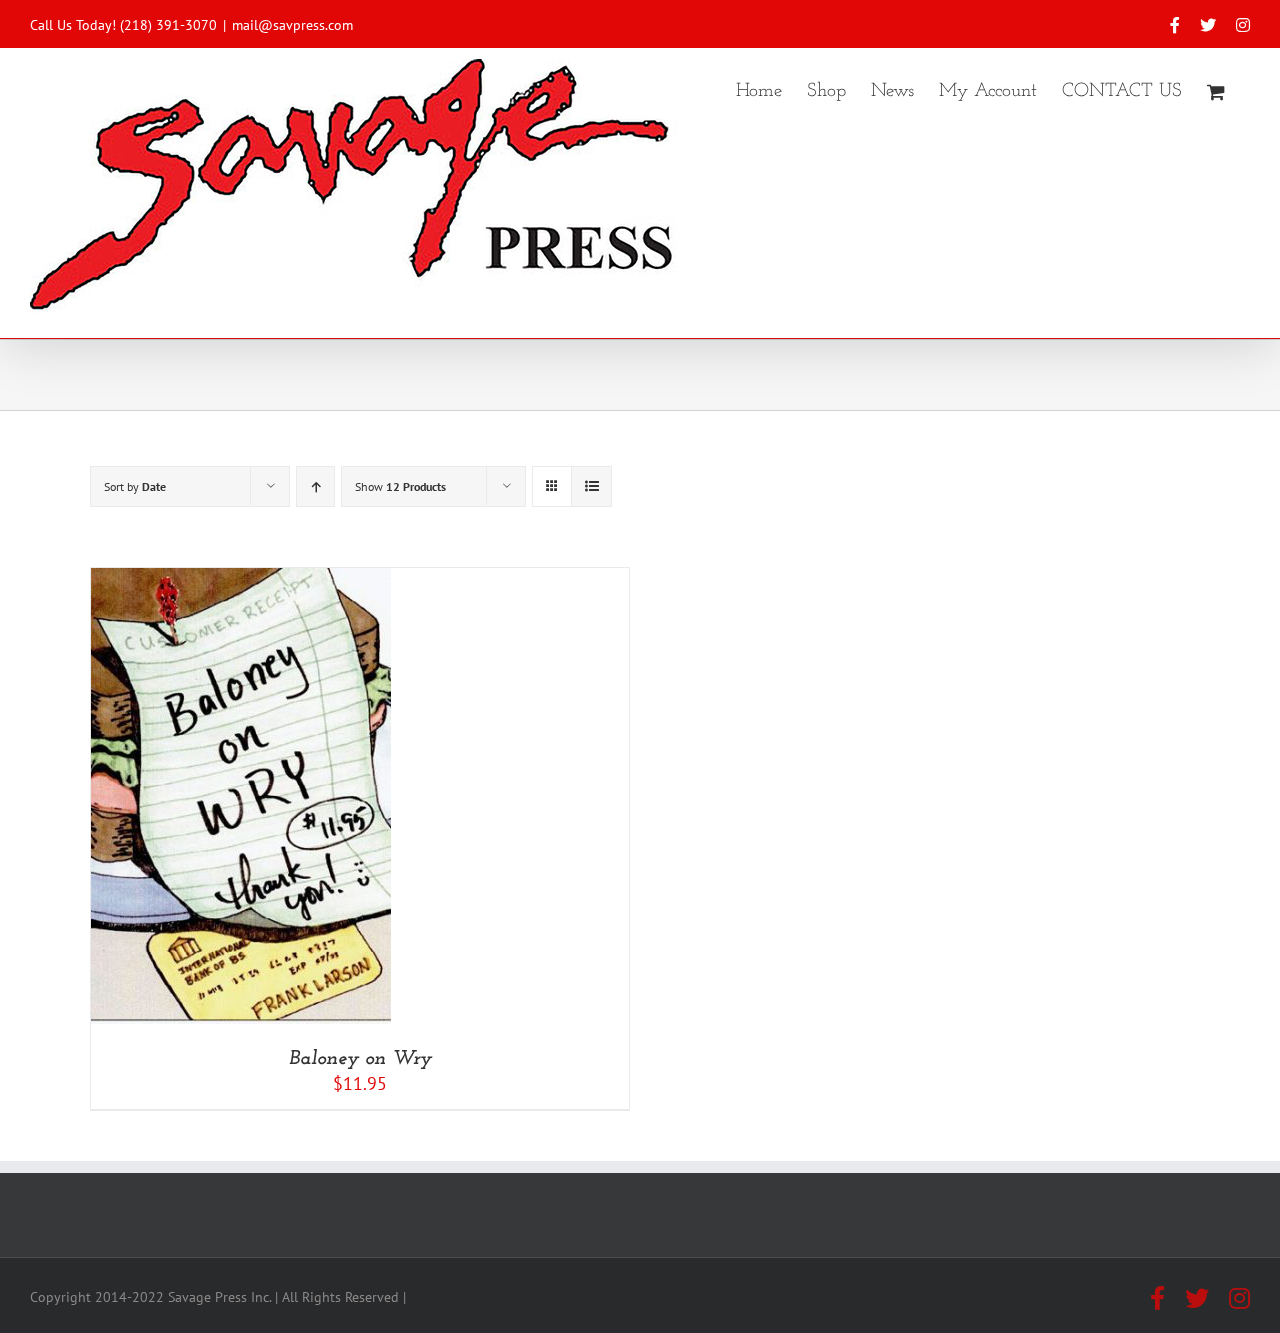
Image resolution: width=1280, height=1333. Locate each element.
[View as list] (591, 486)
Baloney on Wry (360, 1059)
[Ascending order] (315, 486)
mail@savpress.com (292, 25)
